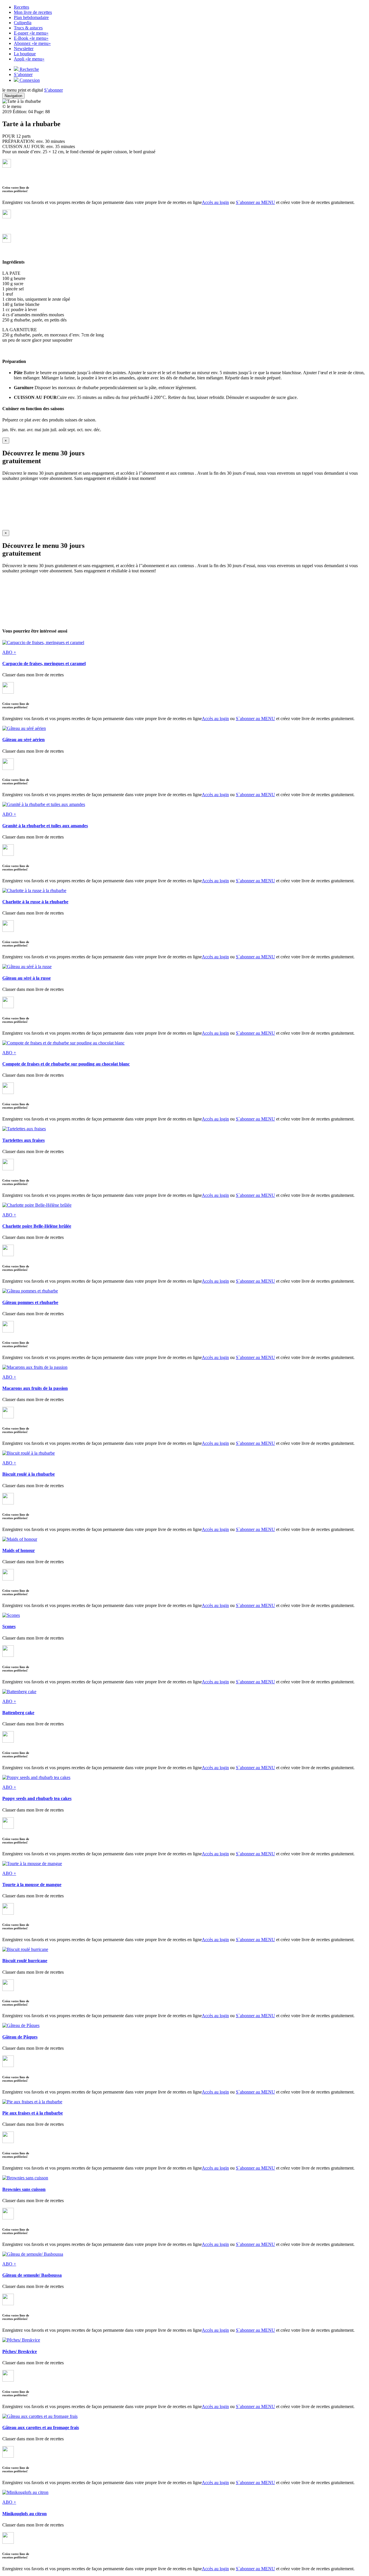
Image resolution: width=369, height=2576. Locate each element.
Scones (9, 1626)
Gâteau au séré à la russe (27, 978)
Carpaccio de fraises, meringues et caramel (44, 664)
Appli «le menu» (29, 59)
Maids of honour (19, 1550)
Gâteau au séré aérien (23, 740)
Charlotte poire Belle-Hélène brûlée (37, 1226)
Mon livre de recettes (33, 12)
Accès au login (215, 202)
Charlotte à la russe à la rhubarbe (35, 902)
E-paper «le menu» (31, 33)
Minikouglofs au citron (25, 2514)
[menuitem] (190, 7)
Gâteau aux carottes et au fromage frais (41, 2428)
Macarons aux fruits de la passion (35, 1388)
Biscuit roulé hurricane (25, 1961)
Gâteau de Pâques (20, 2037)
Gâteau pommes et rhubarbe (30, 1302)
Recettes (21, 7)
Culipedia (23, 23)
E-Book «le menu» (31, 38)
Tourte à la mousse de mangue (32, 1885)
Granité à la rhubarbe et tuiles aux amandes (45, 826)
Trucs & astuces (28, 28)
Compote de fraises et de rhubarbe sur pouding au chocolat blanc (66, 1064)
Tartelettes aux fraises (23, 1140)
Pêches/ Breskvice (20, 2351)
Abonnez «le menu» (32, 43)
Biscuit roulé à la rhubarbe (29, 1474)
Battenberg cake (18, 1713)
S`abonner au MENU (255, 202)
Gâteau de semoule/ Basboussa (32, 2275)
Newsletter (24, 49)
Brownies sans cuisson (24, 2189)
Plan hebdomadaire (31, 17)
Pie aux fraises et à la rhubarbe (33, 2113)
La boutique (25, 54)
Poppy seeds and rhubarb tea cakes (37, 1798)
